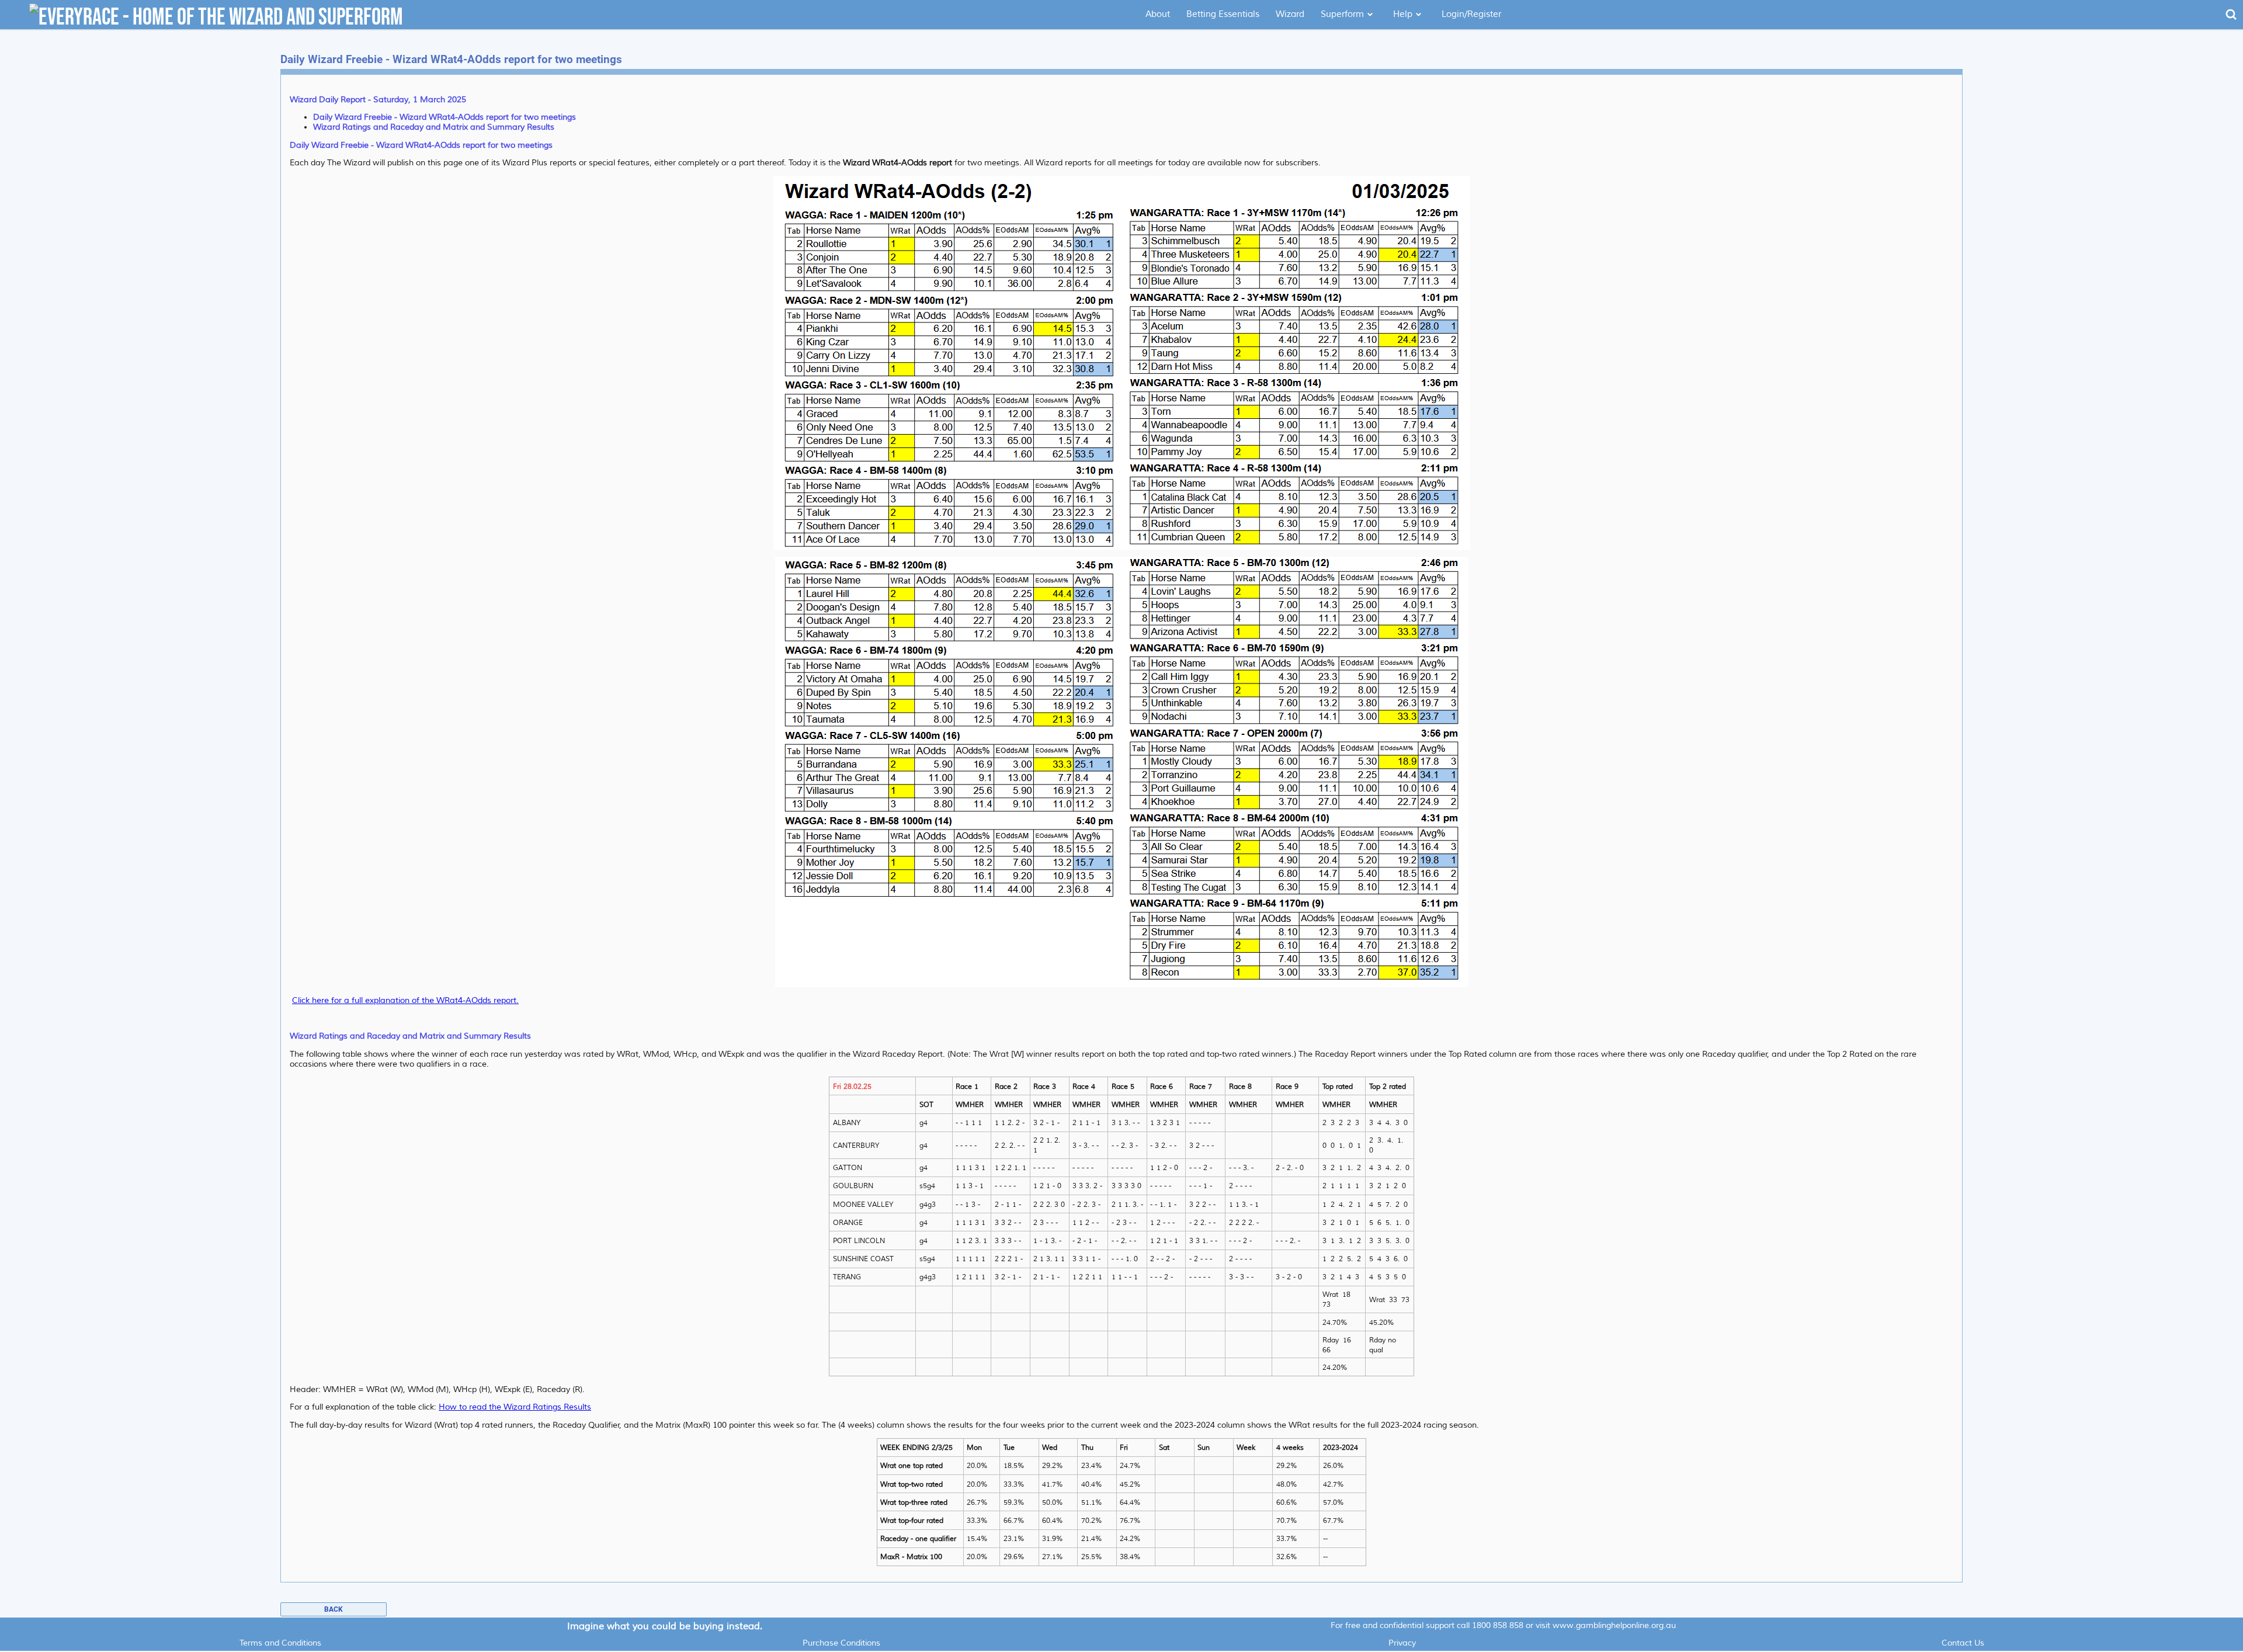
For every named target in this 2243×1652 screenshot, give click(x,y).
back (334, 1609)
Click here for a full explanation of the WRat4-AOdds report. (405, 1000)
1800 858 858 (1498, 1625)
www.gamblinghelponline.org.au (1614, 1625)
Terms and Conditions (280, 1643)
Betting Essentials (1223, 14)
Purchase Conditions (841, 1643)
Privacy (1402, 1643)
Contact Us (1963, 1643)
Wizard (1290, 14)
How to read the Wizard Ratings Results (515, 1407)
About (1158, 14)
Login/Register (1471, 14)
